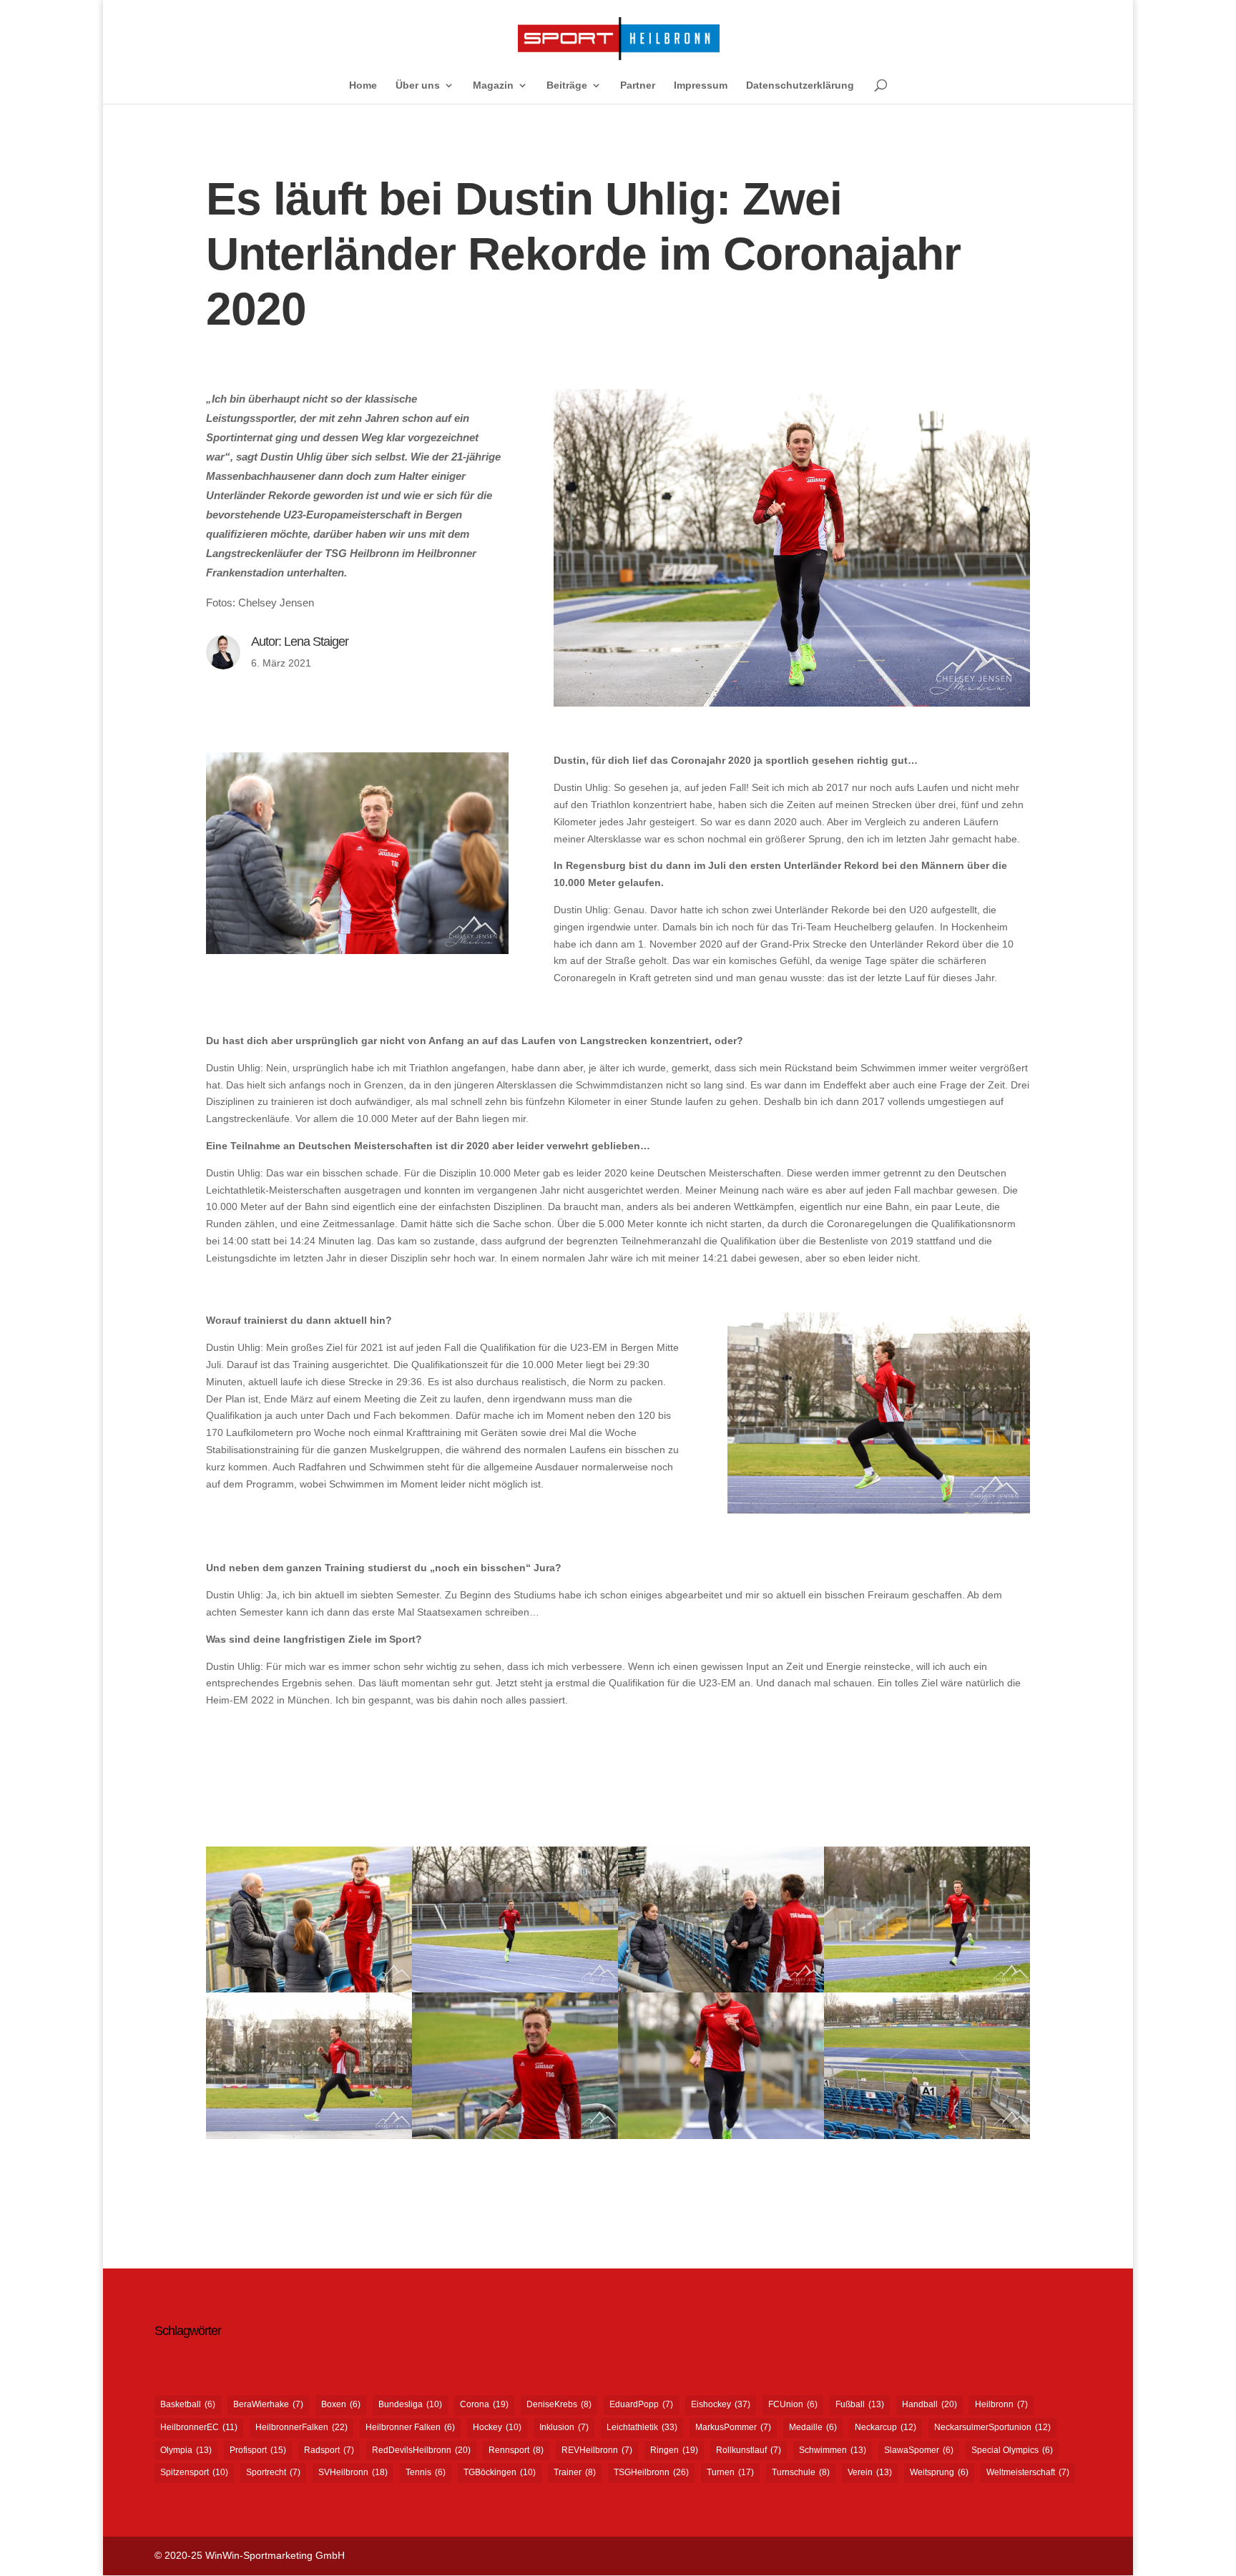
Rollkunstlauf (749, 2450)
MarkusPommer (733, 2427)
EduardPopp (641, 2404)
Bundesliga (410, 2404)
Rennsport (516, 2450)
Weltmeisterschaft (1028, 2472)
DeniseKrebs (559, 2404)
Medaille (813, 2427)
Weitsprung (939, 2472)
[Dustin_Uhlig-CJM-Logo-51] (721, 2139)
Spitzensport (194, 2472)
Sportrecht (273, 2472)
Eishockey (721, 2404)
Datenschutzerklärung (800, 85)
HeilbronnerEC (199, 2427)
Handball (930, 2404)
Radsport (329, 2450)
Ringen (674, 2450)
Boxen (341, 2404)
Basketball (188, 2404)
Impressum (701, 85)
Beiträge (567, 85)
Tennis (426, 2472)
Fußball (860, 2404)
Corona (484, 2404)
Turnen (730, 2472)
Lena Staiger (316, 641)
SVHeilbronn (353, 2472)
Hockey (497, 2427)
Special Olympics (1012, 2450)
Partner (638, 85)
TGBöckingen (500, 2472)
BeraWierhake (268, 2404)
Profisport (258, 2450)
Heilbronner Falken (410, 2427)
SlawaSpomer (919, 2450)
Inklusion (564, 2427)
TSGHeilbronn (651, 2472)
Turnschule (801, 2472)
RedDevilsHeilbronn (421, 2450)
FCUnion (793, 2404)
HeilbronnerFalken (301, 2427)
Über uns (418, 85)
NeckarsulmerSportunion (992, 2427)
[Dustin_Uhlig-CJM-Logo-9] (927, 2139)
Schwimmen (833, 2450)
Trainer (575, 2472)
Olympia (186, 2450)
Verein (870, 2472)
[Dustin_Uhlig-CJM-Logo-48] (309, 2139)
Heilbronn (1001, 2404)
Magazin (493, 85)
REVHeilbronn (597, 2450)
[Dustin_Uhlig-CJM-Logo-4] (515, 2139)
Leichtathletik (642, 2427)
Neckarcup (886, 2427)
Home (363, 85)
